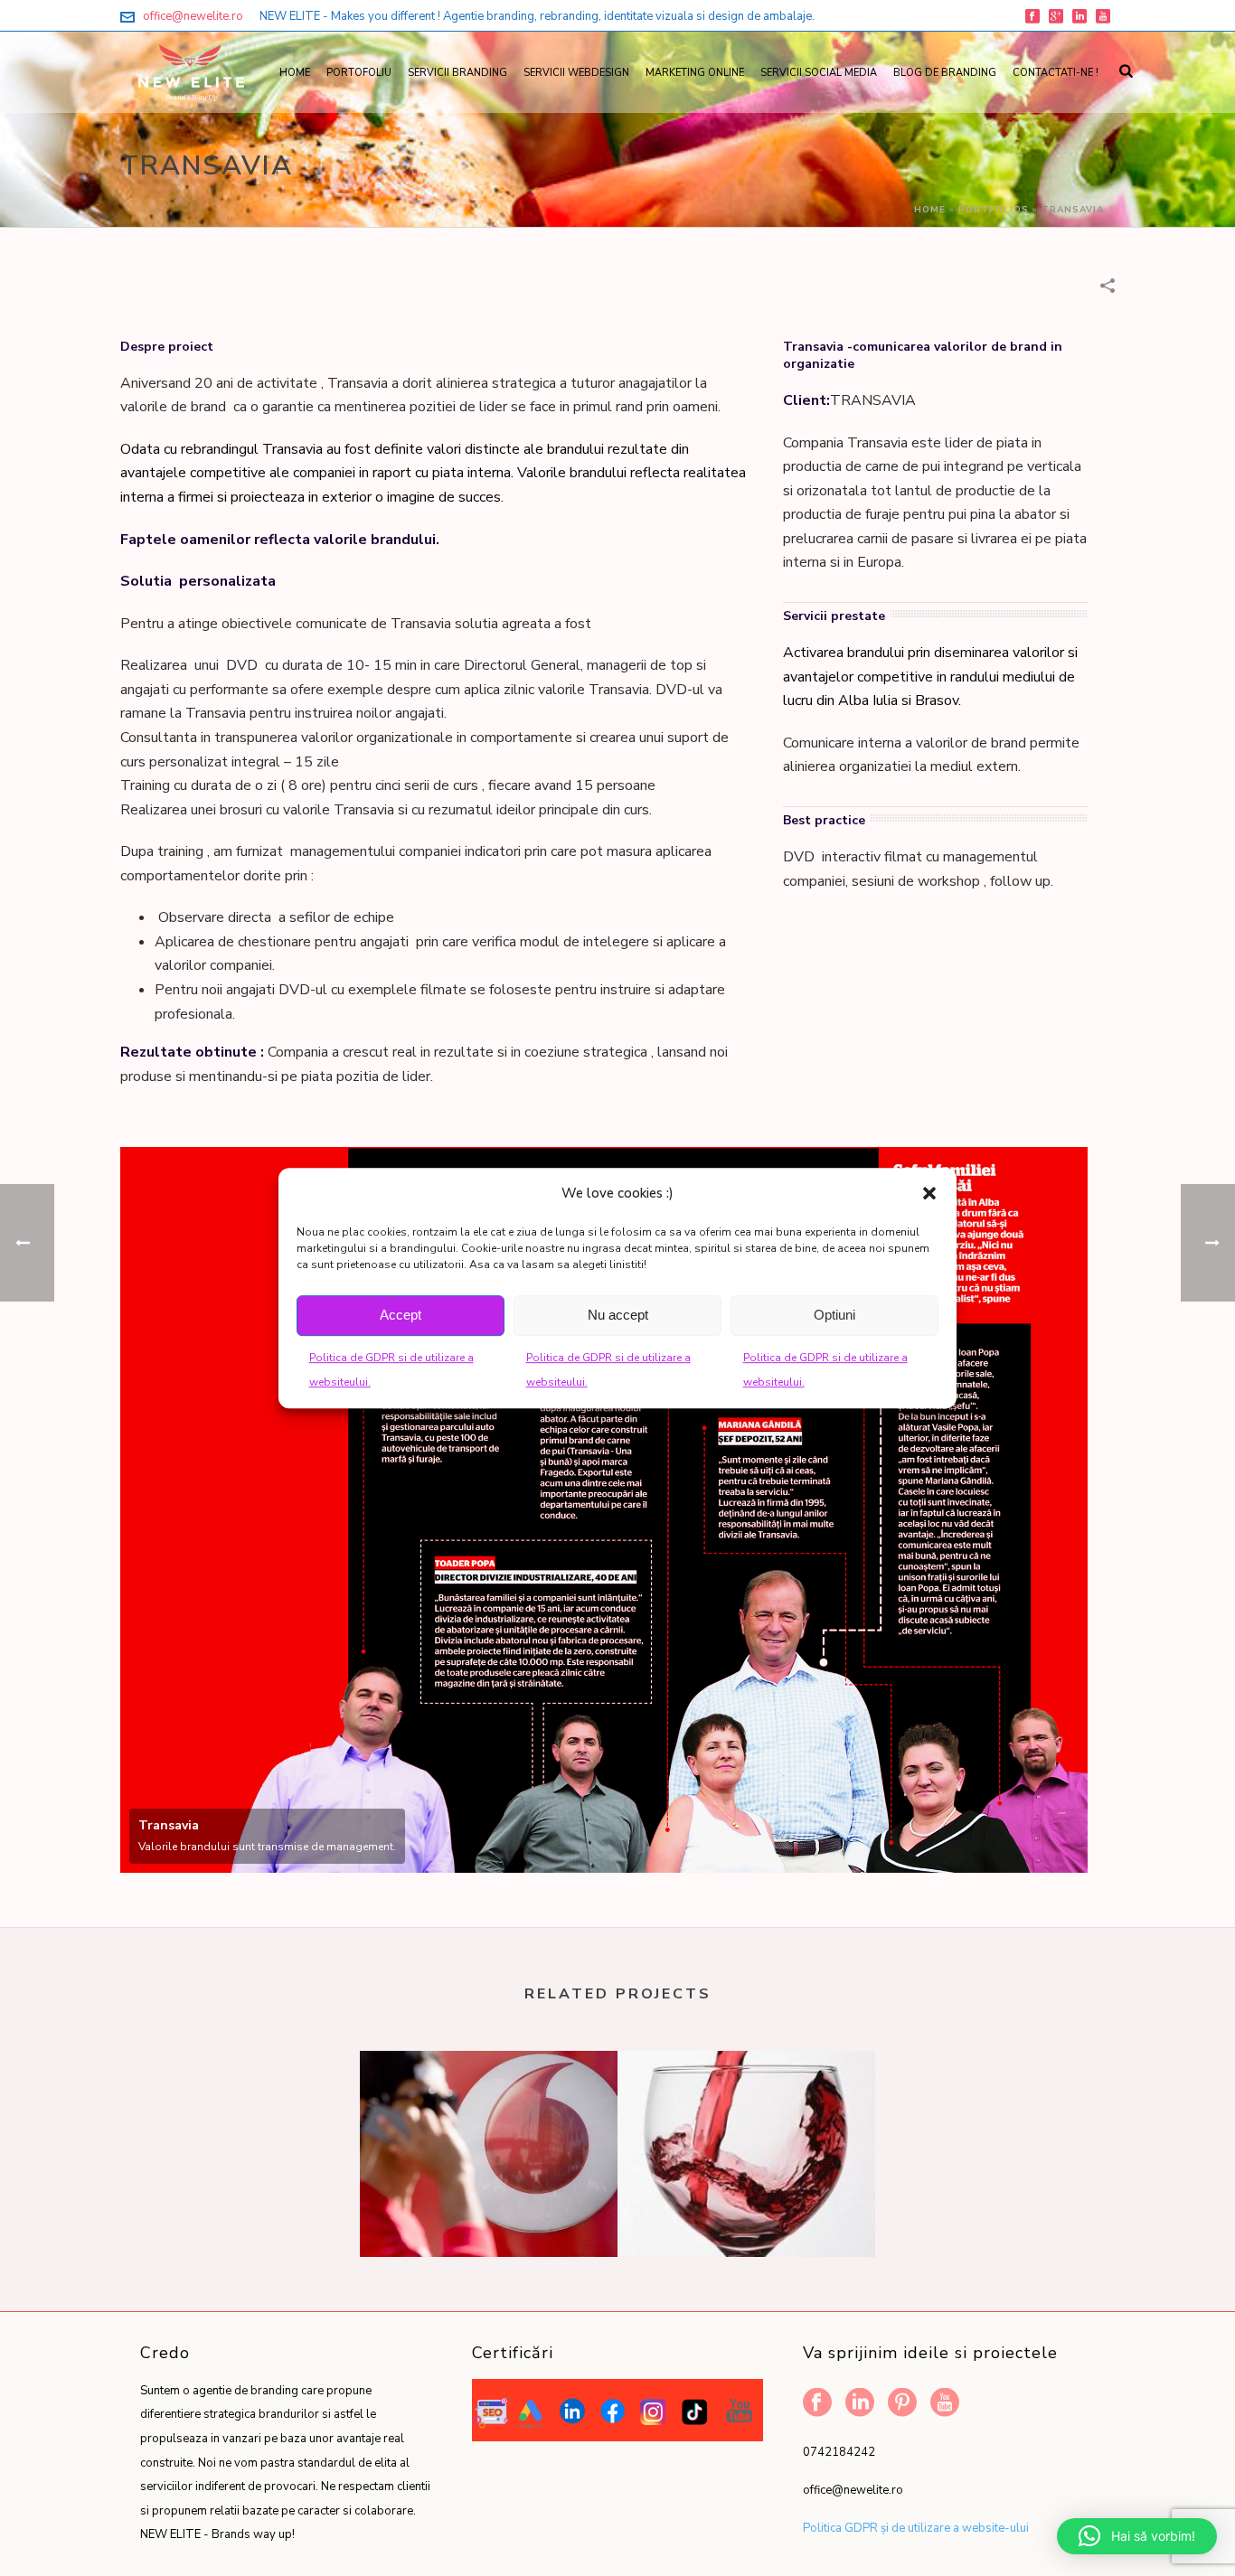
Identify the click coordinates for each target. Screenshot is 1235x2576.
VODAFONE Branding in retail (489, 2209)
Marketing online (695, 73)
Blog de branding (945, 73)
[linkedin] (860, 2404)
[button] (929, 1193)
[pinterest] (902, 2404)
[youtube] (945, 2404)
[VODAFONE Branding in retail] (489, 2122)
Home (295, 73)
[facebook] (817, 2404)
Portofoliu (359, 73)
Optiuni (834, 1315)
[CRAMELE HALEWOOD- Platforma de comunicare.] (746, 2122)
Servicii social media (819, 73)
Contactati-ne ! (1056, 73)
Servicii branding (457, 73)
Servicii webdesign (576, 73)
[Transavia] (604, 1510)
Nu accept (618, 1315)
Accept (401, 1315)
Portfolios (994, 210)
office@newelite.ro (193, 16)
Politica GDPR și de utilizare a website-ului (916, 2528)
